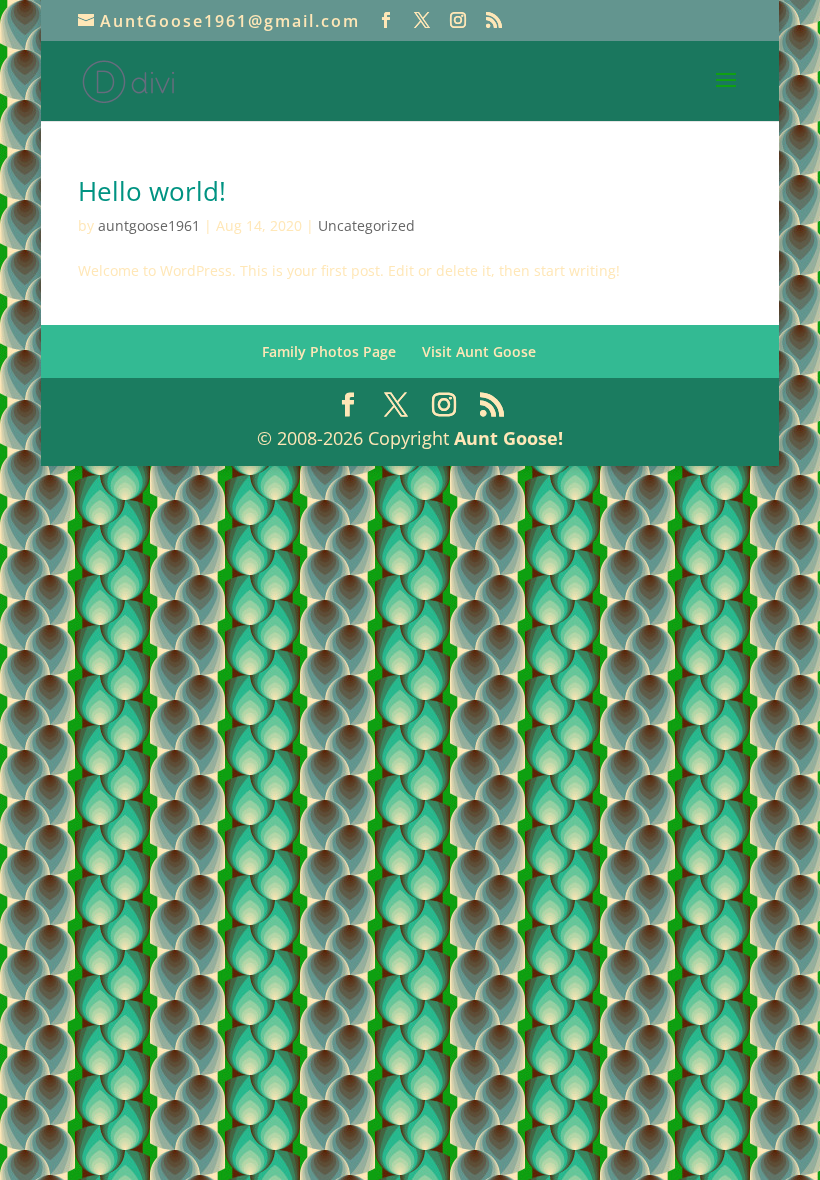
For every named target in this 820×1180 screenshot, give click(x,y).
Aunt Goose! (508, 438)
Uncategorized (366, 225)
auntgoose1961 (149, 225)
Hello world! (152, 191)
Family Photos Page (329, 351)
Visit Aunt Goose (479, 351)
